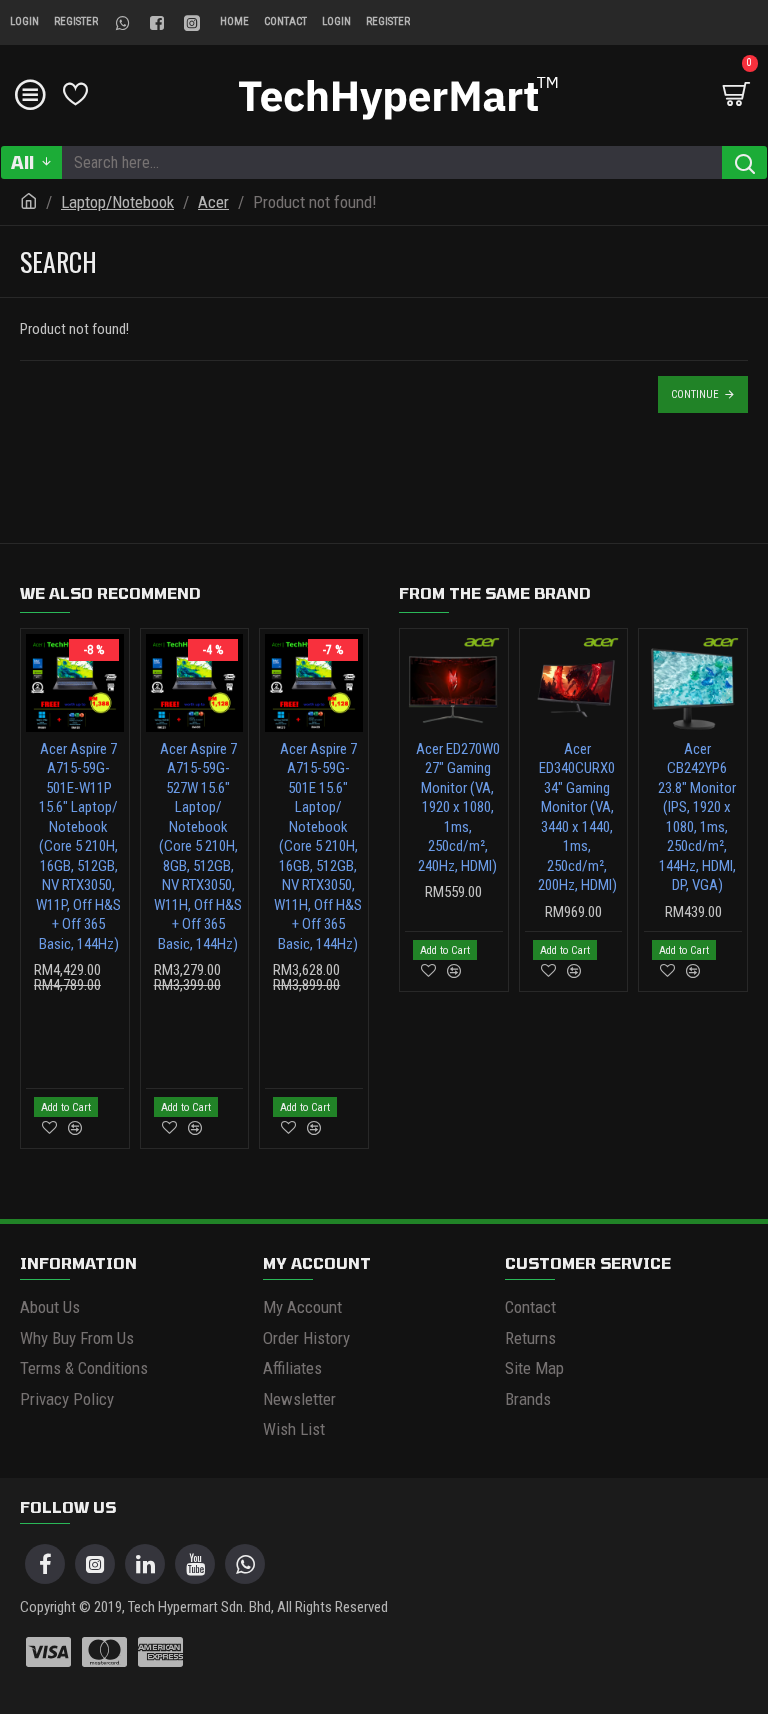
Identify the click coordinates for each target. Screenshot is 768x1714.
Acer (213, 202)
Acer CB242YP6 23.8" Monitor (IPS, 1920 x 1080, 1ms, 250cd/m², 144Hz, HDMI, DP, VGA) (697, 817)
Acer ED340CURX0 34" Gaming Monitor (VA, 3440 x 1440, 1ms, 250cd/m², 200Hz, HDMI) (577, 817)
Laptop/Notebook (117, 202)
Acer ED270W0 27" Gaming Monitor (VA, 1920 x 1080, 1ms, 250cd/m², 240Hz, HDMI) (458, 807)
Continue (695, 394)
